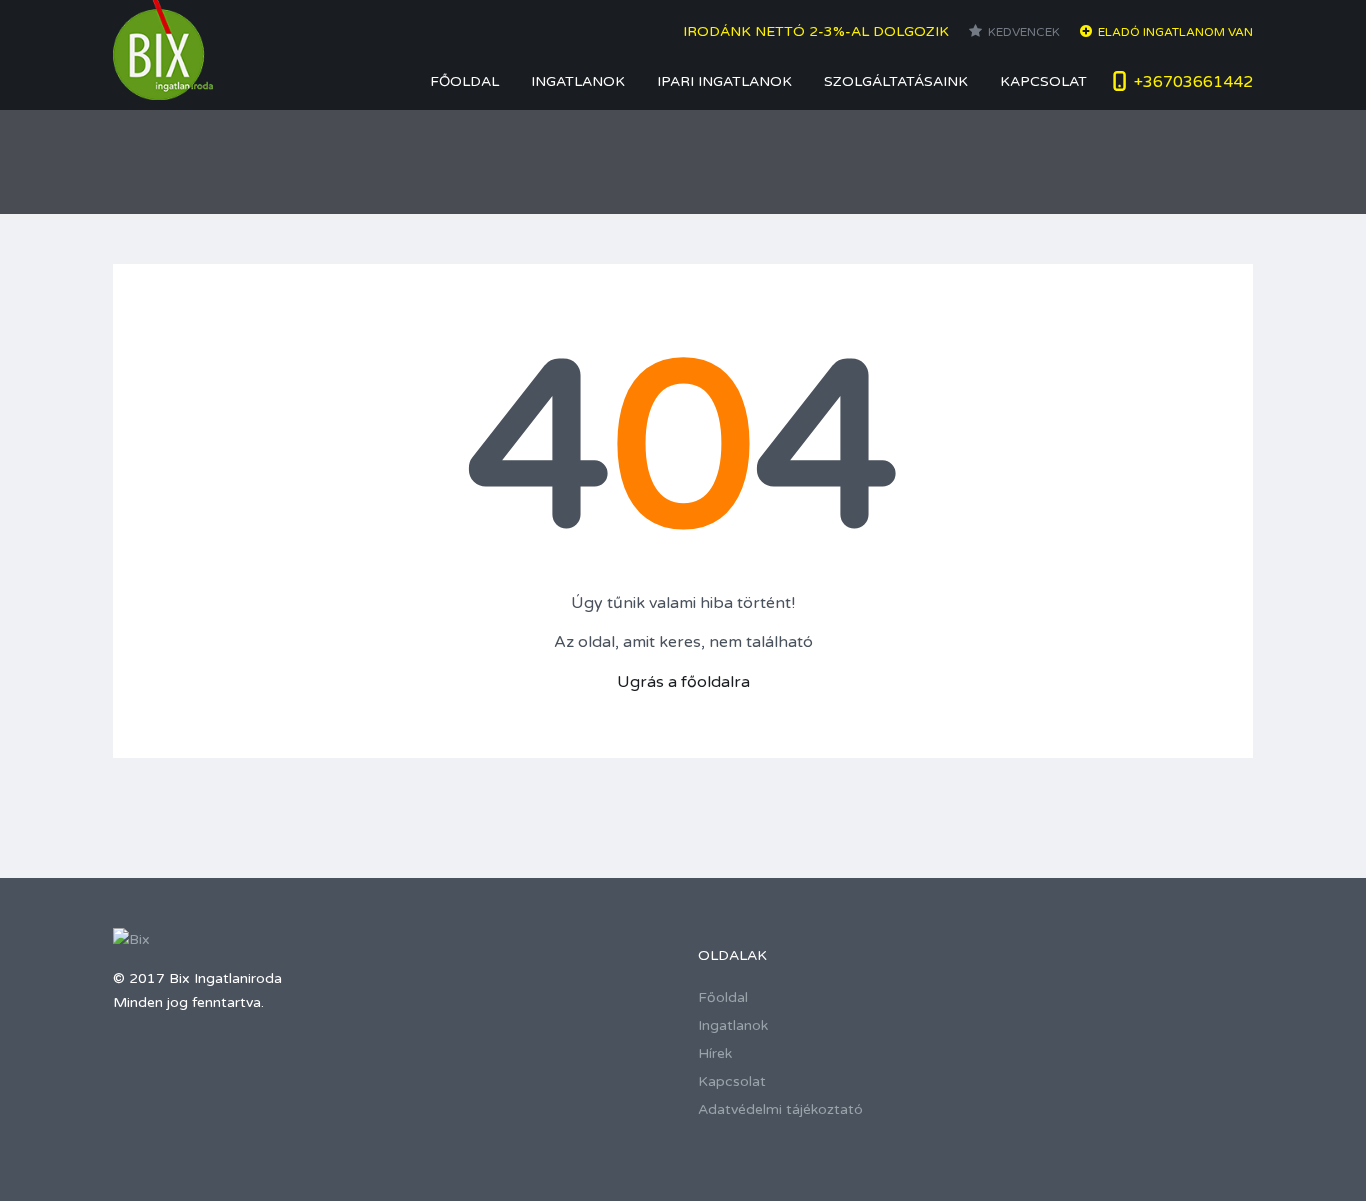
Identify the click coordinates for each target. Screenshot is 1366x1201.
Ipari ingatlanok (724, 81)
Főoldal (464, 81)
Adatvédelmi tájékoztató (780, 1109)
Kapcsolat (1043, 81)
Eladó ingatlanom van (1175, 32)
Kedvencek (1024, 32)
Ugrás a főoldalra (683, 682)
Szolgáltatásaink (896, 81)
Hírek (715, 1053)
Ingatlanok (578, 81)
